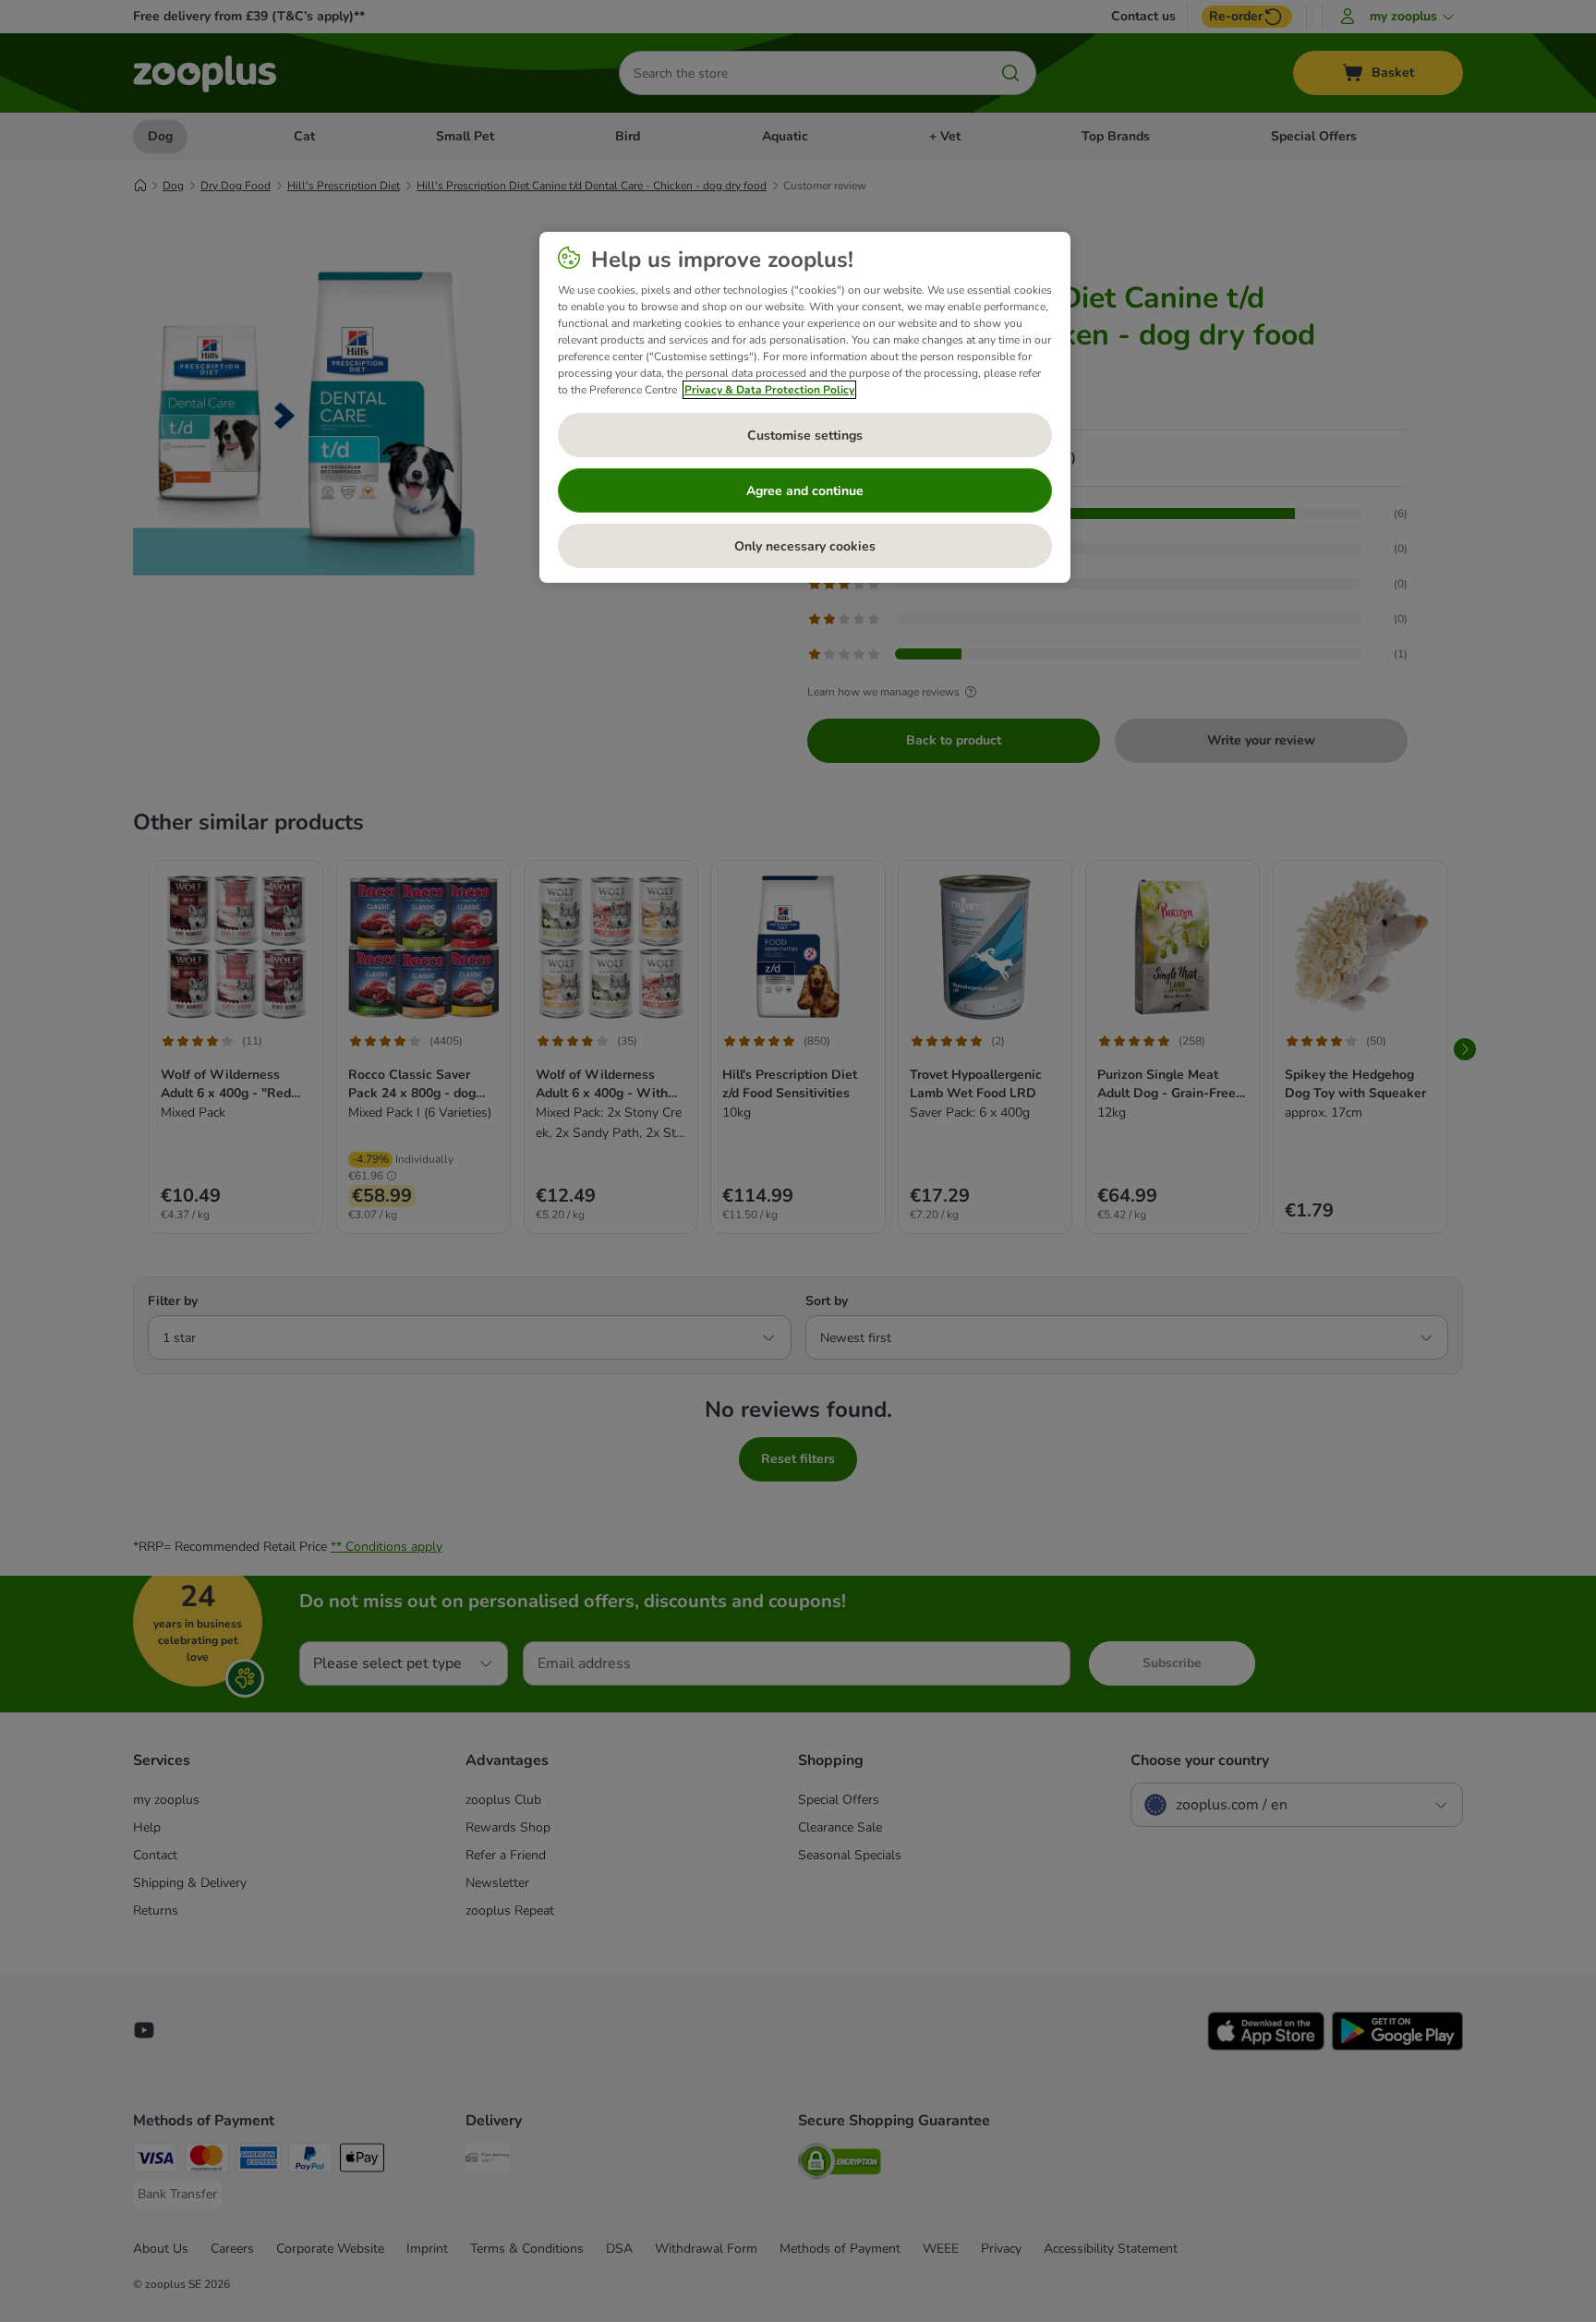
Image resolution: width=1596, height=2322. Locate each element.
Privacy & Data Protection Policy (769, 390)
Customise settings (805, 435)
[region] (805, 407)
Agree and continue (805, 491)
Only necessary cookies (805, 546)
